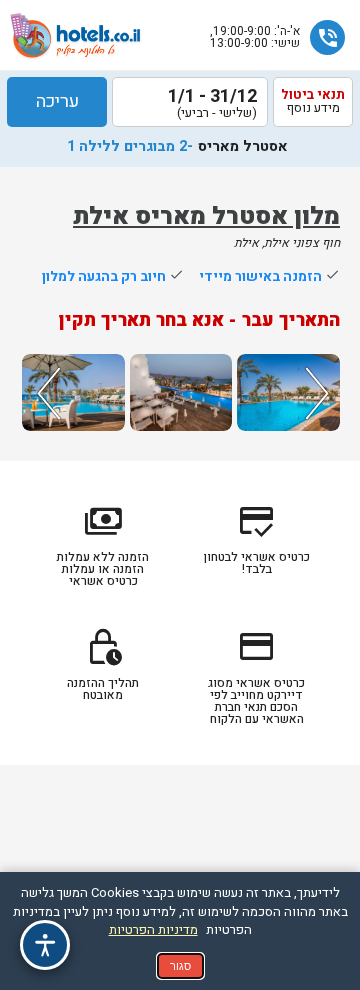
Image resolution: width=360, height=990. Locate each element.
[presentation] (46, 392)
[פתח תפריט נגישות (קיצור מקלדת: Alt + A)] (45, 945)
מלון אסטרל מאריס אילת (206, 216)
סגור (180, 966)
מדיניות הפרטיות (153, 929)
